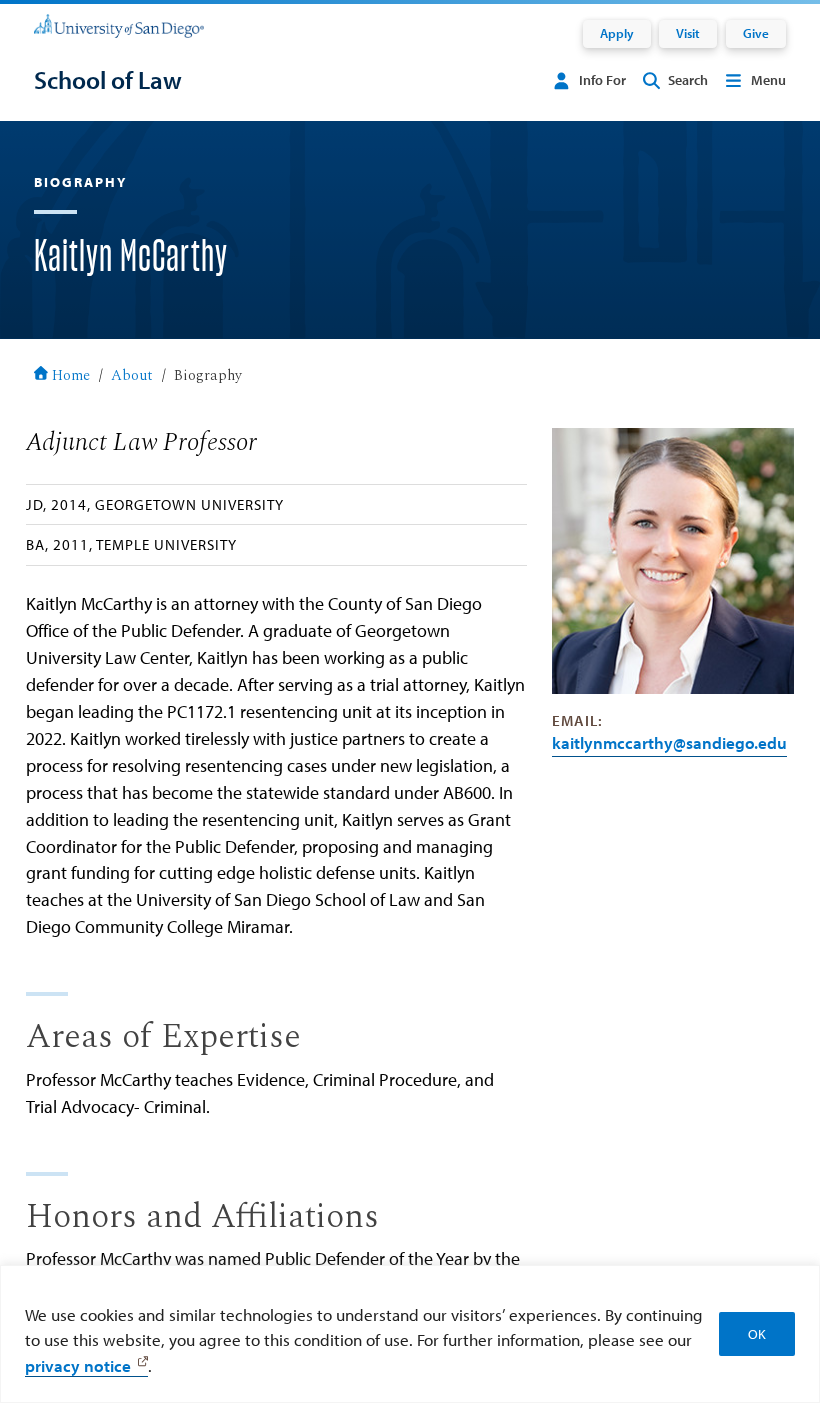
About (132, 376)
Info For (602, 80)
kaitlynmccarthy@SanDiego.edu (669, 742)
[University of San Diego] (119, 25)
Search (688, 80)
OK (757, 1334)
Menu (768, 80)
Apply (617, 33)
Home (71, 376)
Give (756, 33)
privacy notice (78, 1365)
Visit (688, 33)
